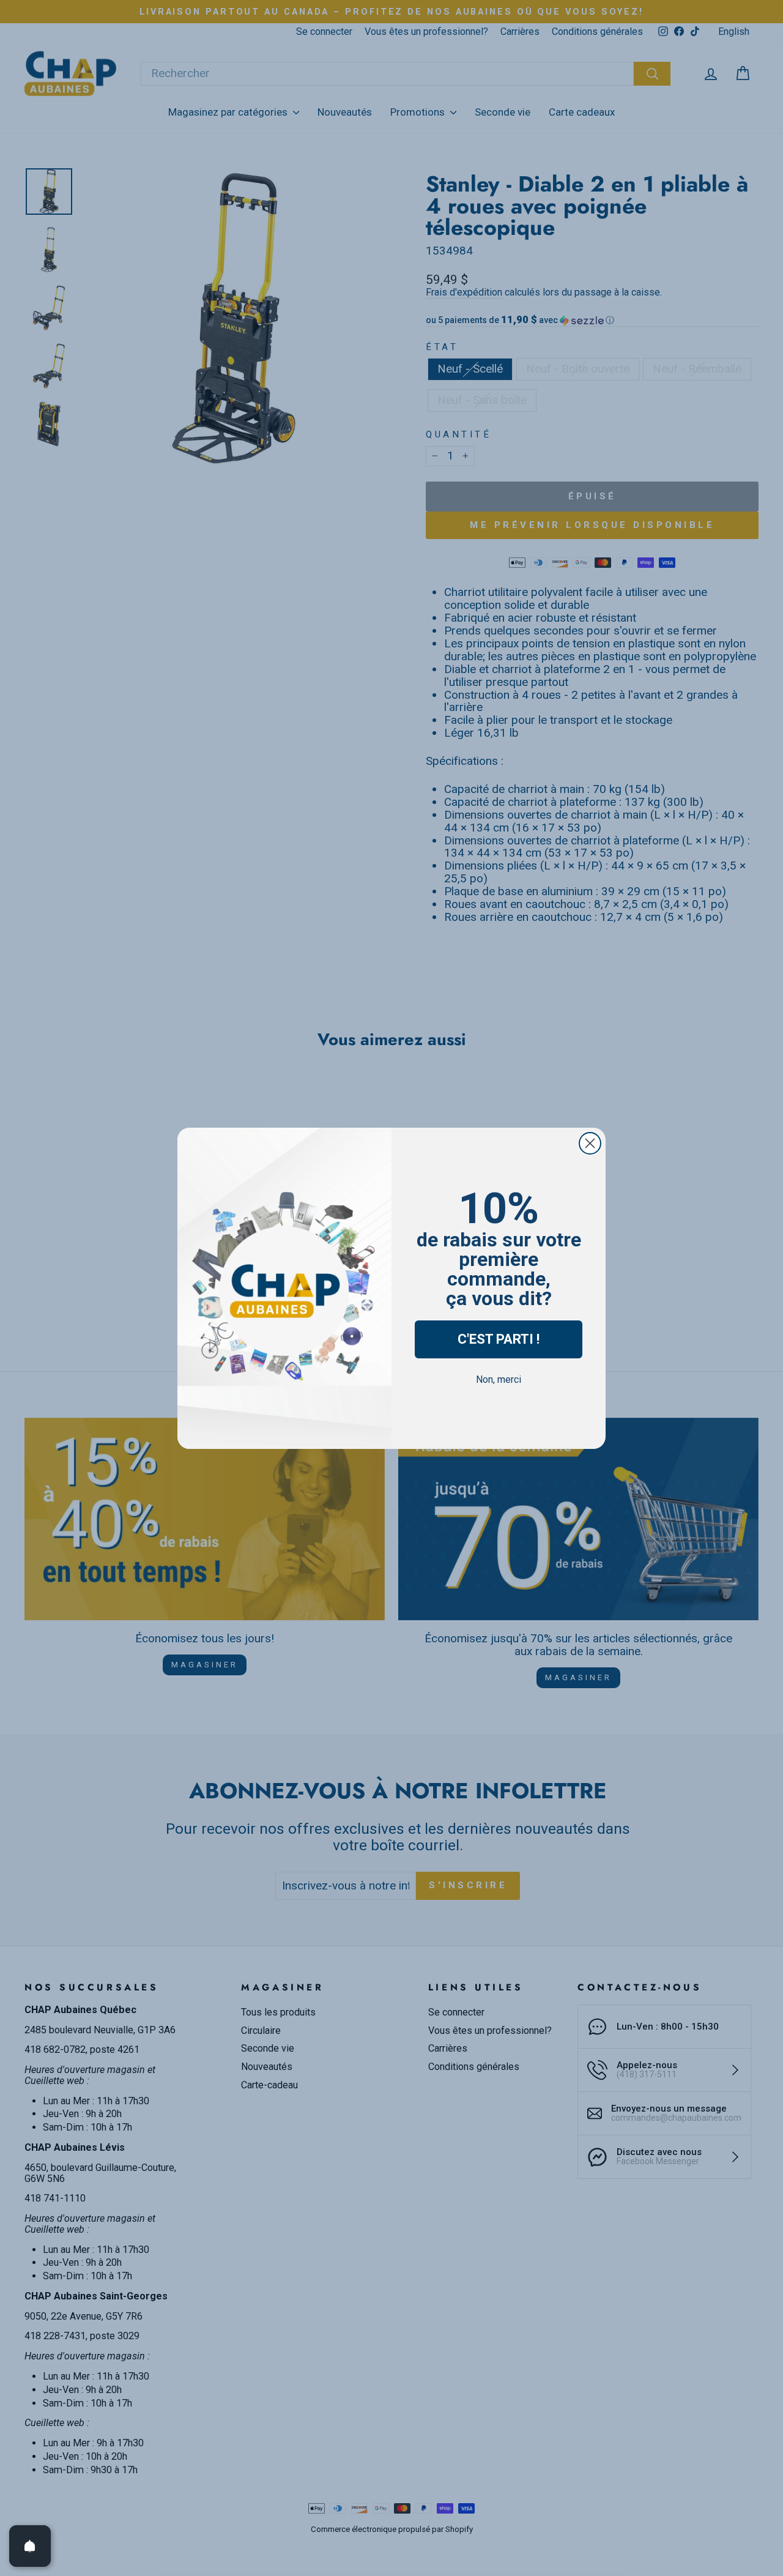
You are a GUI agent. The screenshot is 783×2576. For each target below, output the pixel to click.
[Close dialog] (590, 1143)
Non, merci (499, 1379)
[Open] (30, 2546)
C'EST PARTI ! (499, 1339)
